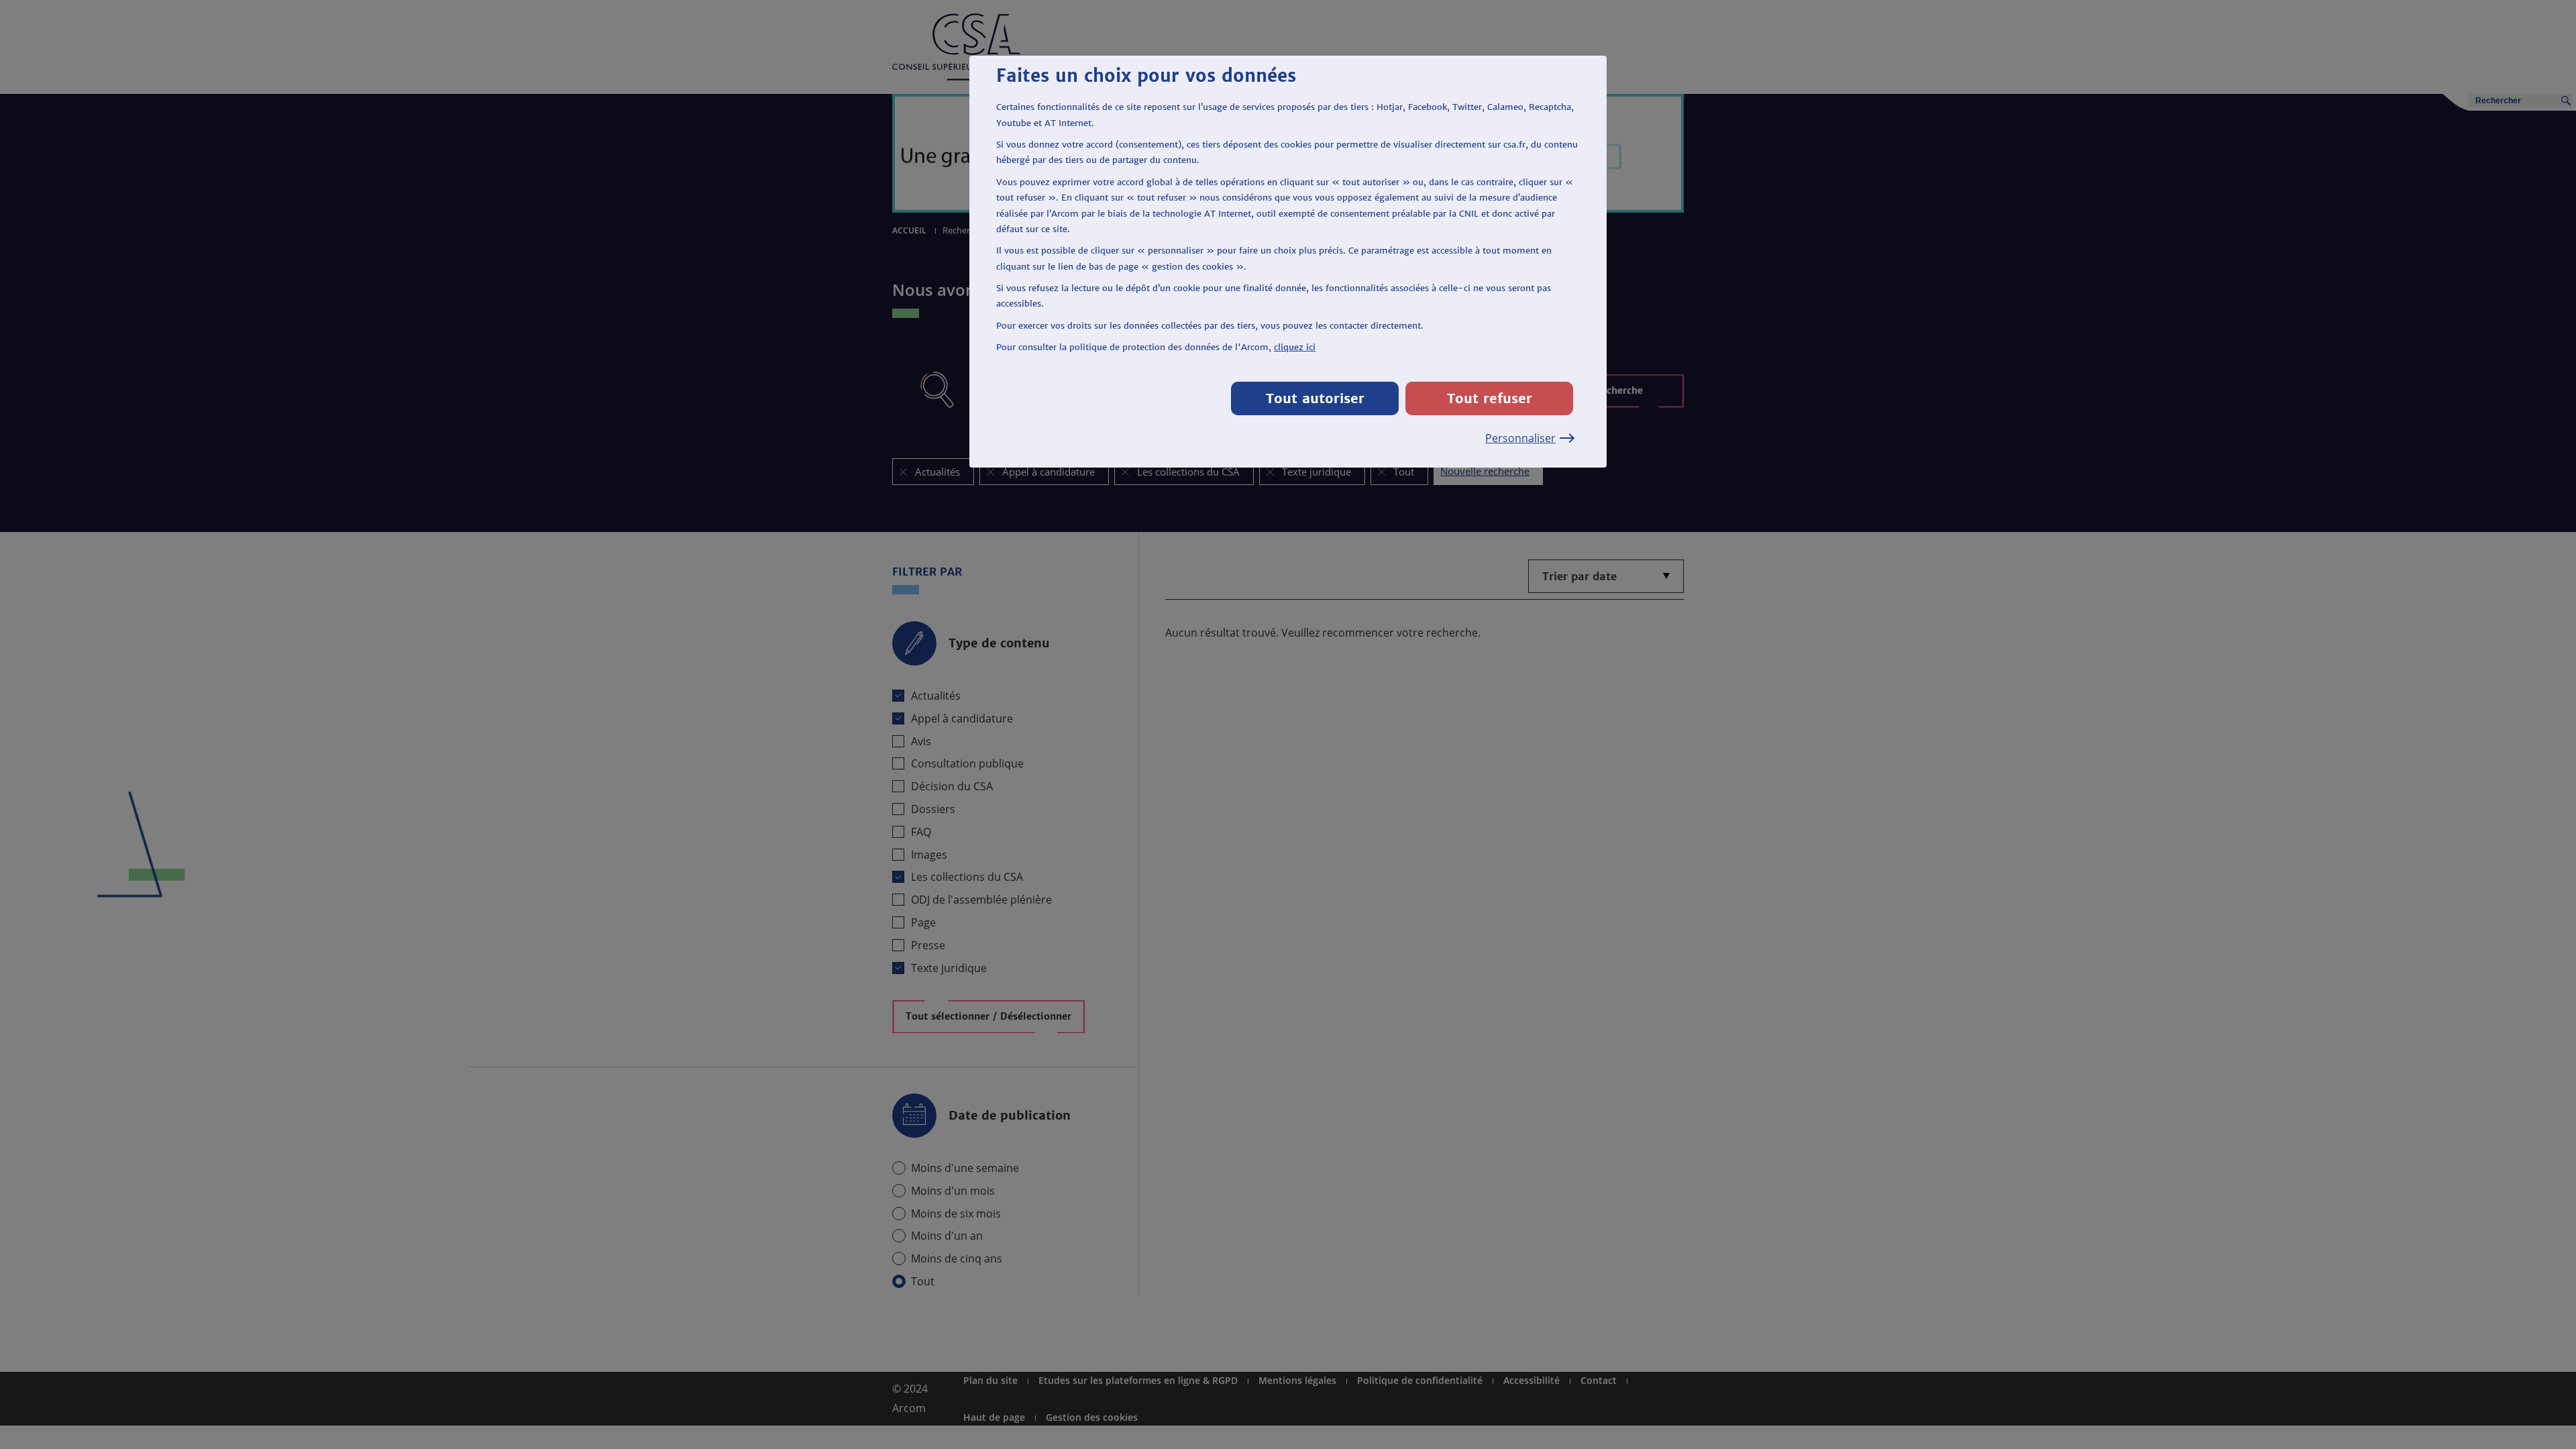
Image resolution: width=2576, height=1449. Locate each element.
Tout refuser (1490, 398)
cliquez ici (1295, 347)
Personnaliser (1520, 438)
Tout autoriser (1315, 398)
